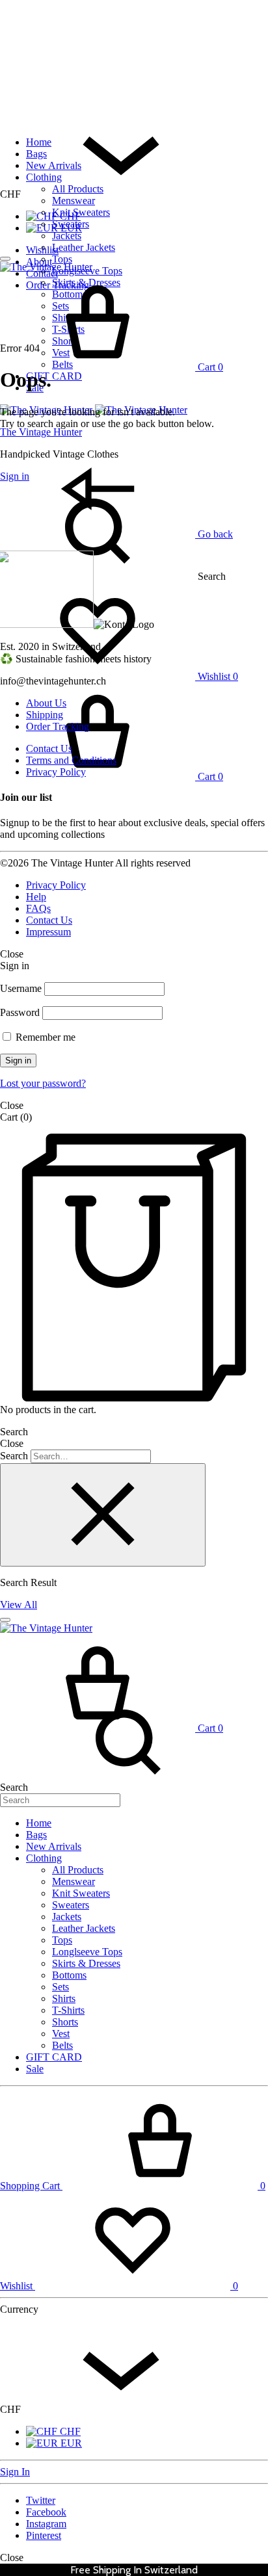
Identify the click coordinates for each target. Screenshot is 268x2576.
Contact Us (49, 748)
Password (20, 1012)
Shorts (65, 2022)
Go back (214, 534)
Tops (62, 259)
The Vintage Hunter (41, 432)
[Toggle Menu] (5, 259)
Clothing (44, 177)
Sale (35, 2069)
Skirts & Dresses (86, 1963)
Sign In (15, 2472)
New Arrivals (54, 165)
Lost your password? (43, 1083)
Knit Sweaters (81, 212)
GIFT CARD (54, 376)
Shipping (45, 715)
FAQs (38, 908)
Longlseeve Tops (87, 1952)
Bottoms (69, 1975)
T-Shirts (68, 2010)
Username (21, 988)
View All (19, 1605)
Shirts (64, 1998)
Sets (60, 1987)
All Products (78, 189)
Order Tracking (58, 726)
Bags (36, 154)
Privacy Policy (56, 772)
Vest (61, 2034)
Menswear (74, 201)
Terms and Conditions (71, 760)
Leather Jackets (84, 247)
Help (36, 897)
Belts (62, 2045)
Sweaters (71, 224)
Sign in (18, 1060)
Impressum (48, 932)
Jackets (67, 236)
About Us (46, 703)
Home (39, 142)
